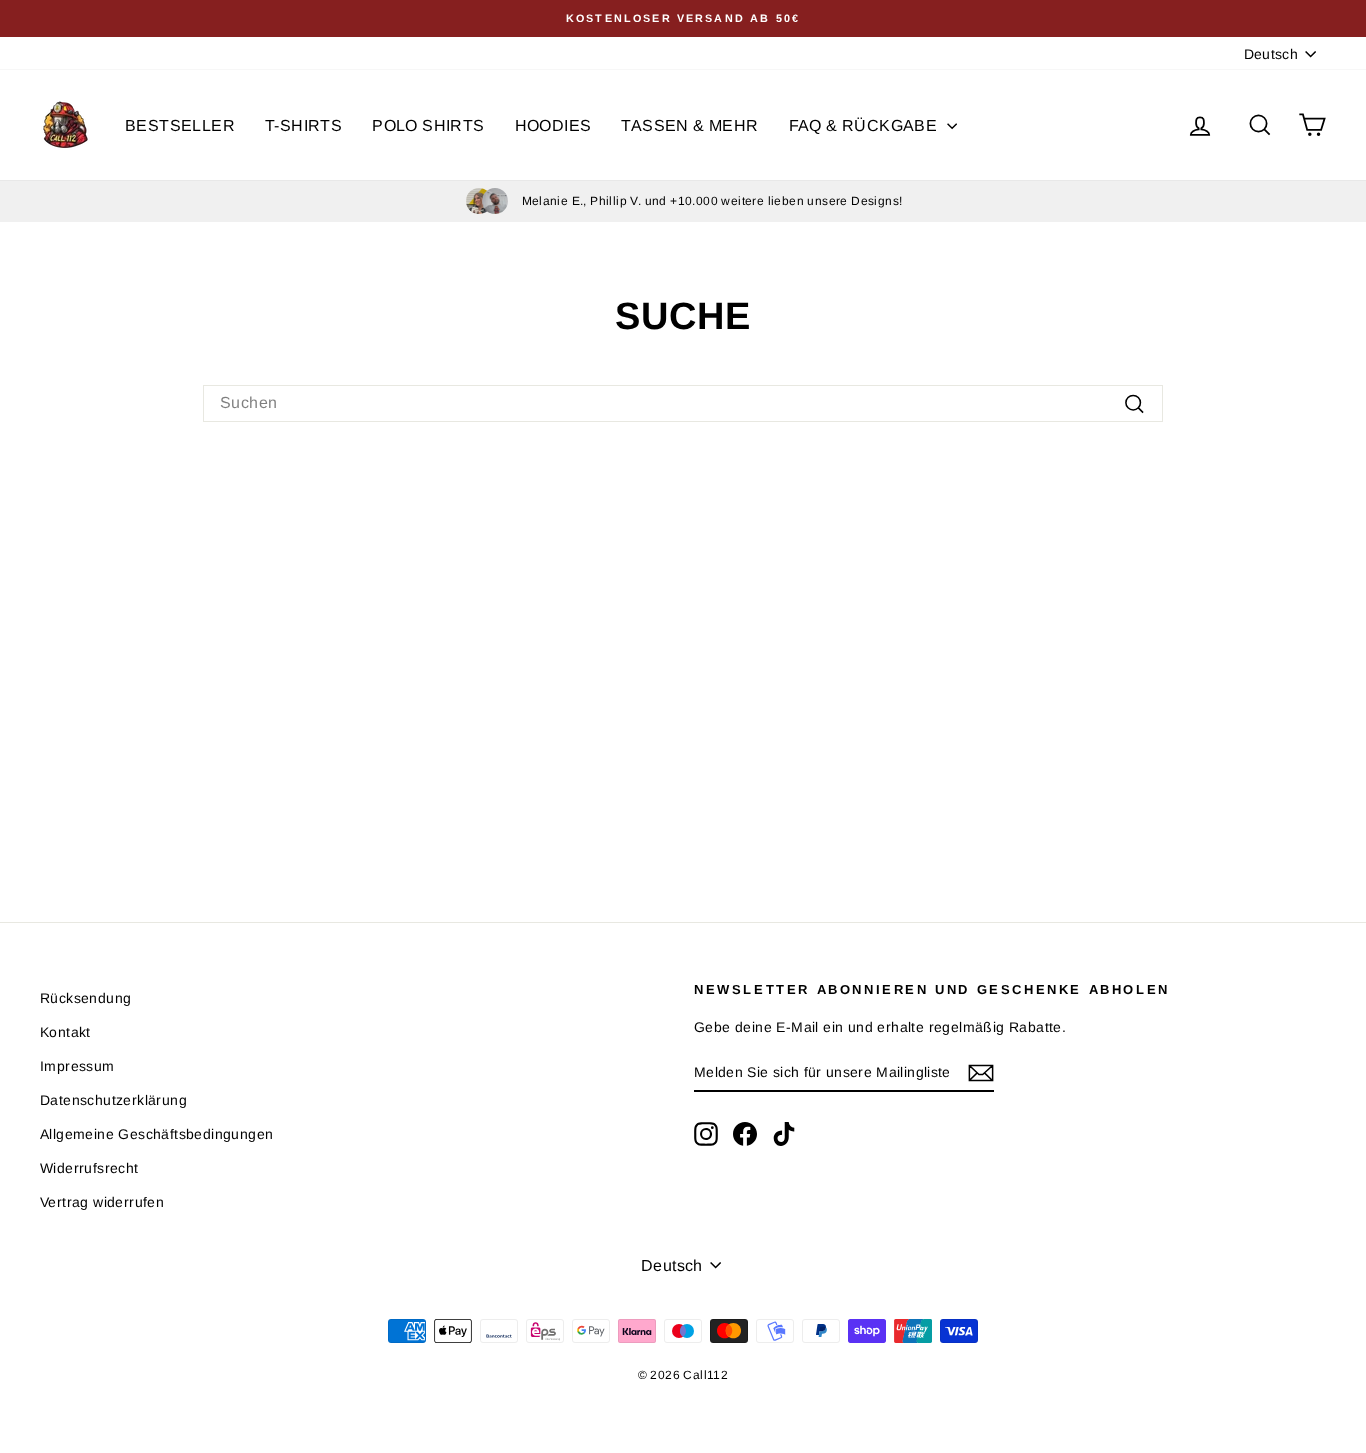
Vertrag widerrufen (102, 1202)
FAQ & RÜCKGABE (865, 125)
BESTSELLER (180, 125)
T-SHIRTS (303, 125)
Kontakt (65, 1032)
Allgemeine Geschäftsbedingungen (156, 1134)
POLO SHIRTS (428, 125)
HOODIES (553, 125)
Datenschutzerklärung (113, 1100)
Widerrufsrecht (89, 1168)
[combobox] (683, 403)
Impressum (77, 1066)
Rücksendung (85, 998)
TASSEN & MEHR (689, 125)
